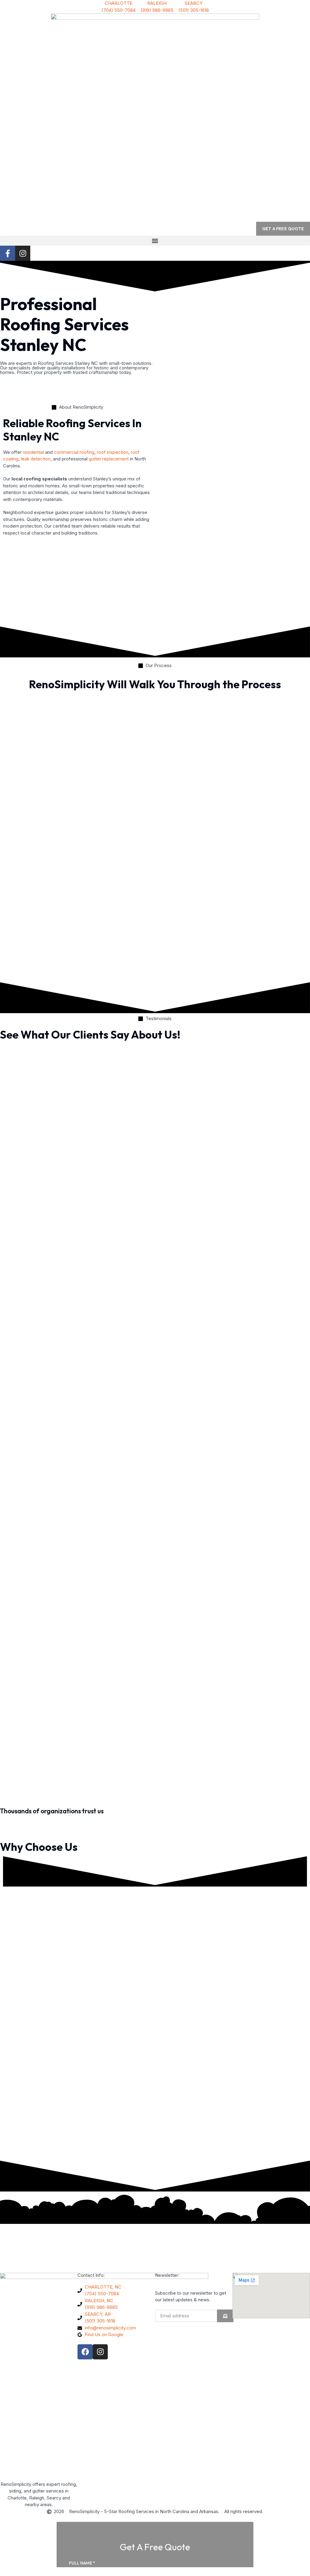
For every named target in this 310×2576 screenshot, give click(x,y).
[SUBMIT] (225, 2316)
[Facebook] (85, 2352)
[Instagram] (23, 253)
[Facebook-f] (8, 253)
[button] (155, 241)
